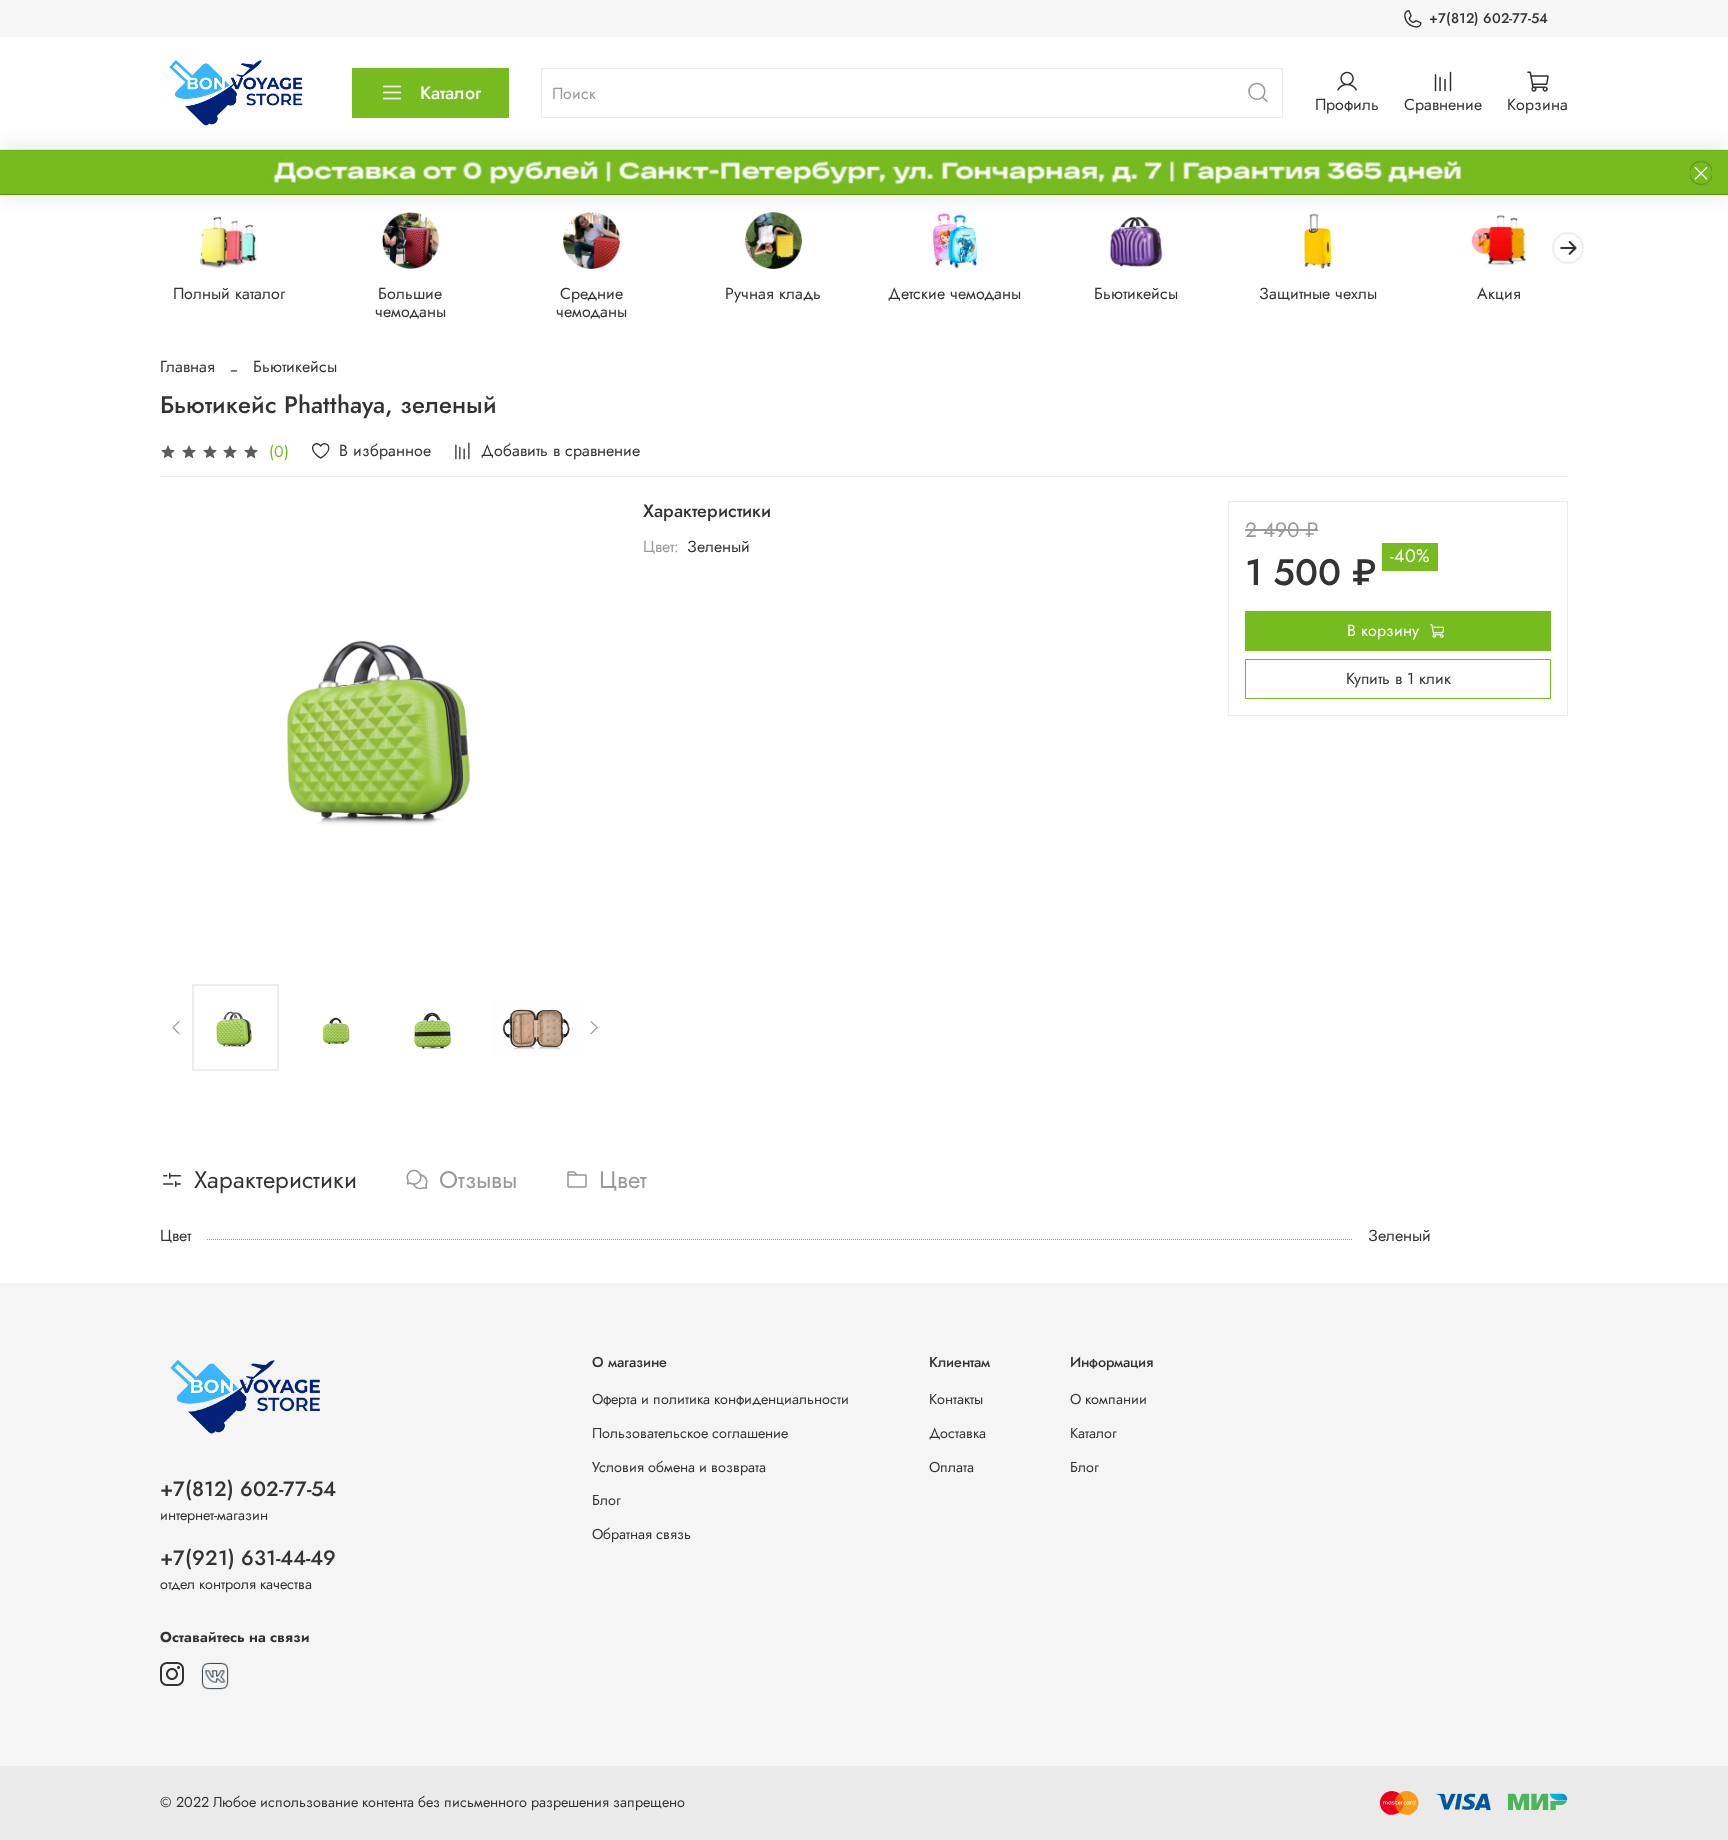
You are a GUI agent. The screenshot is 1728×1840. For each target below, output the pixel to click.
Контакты (956, 1399)
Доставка (957, 1433)
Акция (1499, 294)
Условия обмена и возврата (679, 1467)
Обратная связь (641, 1534)
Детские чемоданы (954, 294)
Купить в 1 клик (1398, 678)
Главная (187, 366)
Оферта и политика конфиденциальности (720, 1399)
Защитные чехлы (1318, 294)
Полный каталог (229, 294)
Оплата (951, 1467)
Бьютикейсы (1136, 294)
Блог (606, 1500)
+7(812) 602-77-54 (1488, 18)
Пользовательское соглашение (690, 1433)
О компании (1108, 1399)
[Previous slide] (192, 727)
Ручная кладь (773, 294)
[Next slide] (579, 727)
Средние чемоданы (591, 303)
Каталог (450, 93)
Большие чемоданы (410, 303)
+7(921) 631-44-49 (248, 1558)
